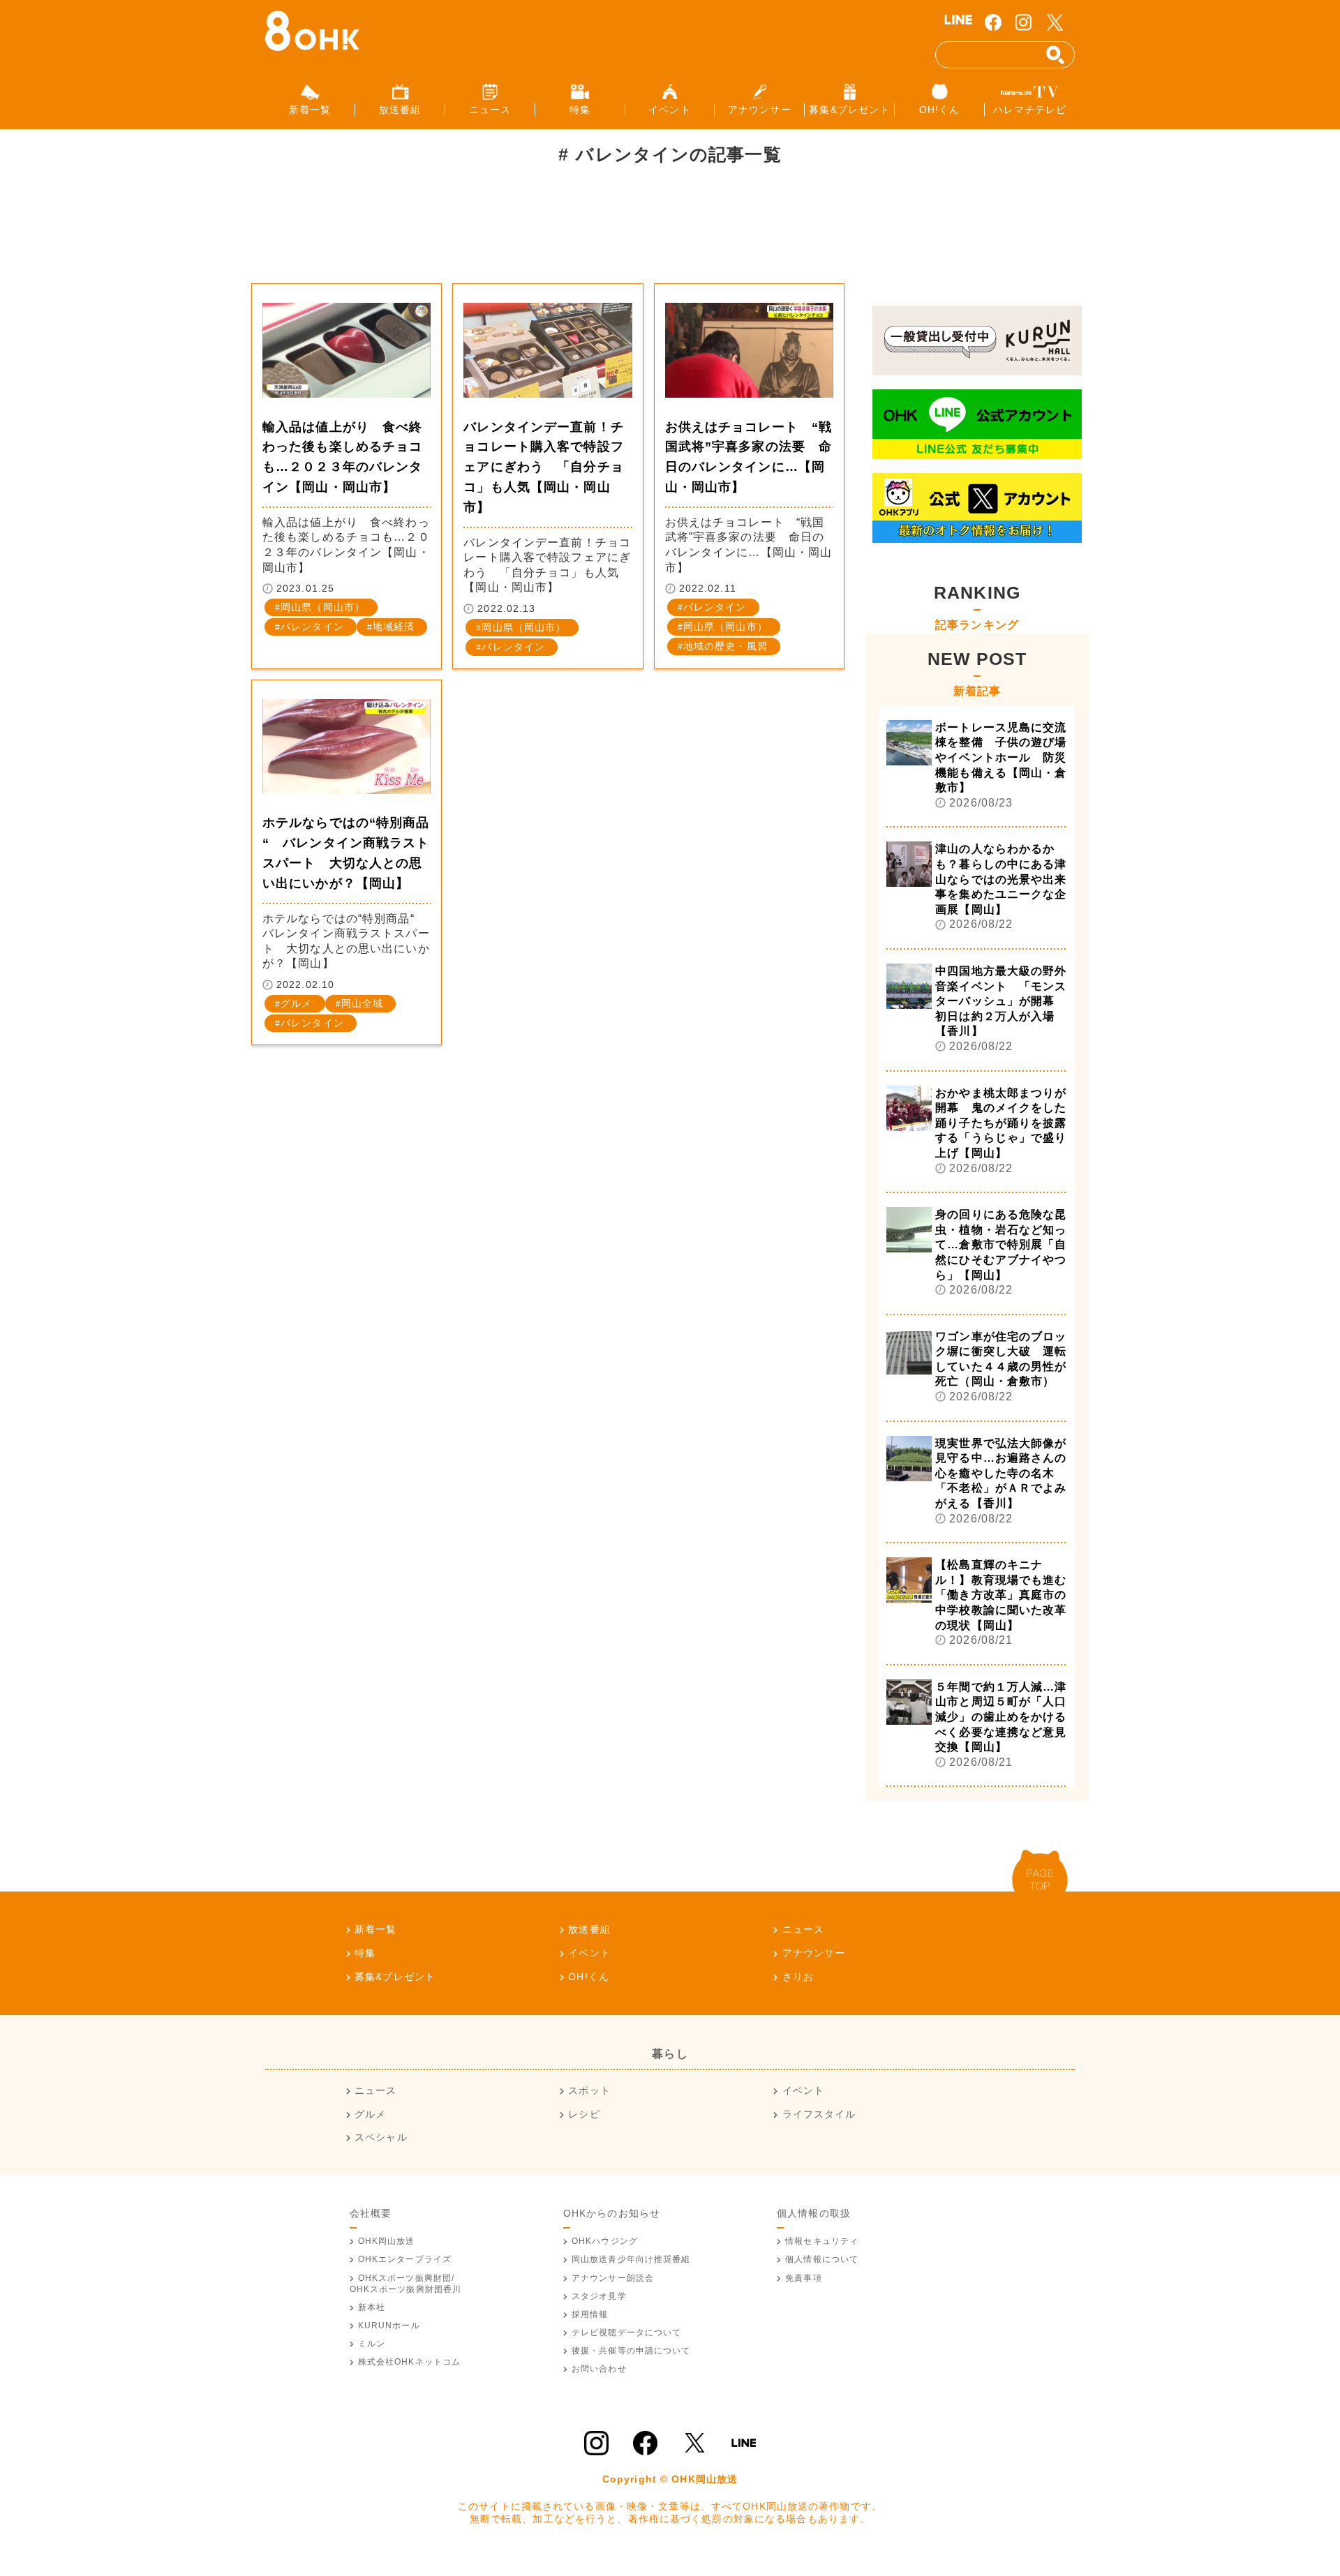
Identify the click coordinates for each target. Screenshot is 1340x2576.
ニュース (803, 1929)
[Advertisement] (505, 233)
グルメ (296, 1003)
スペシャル (381, 2137)
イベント (589, 1953)
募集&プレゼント (395, 1977)
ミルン (372, 2344)
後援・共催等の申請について (631, 2351)
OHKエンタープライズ (405, 2259)
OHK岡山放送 (387, 2241)
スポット (589, 2090)
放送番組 (589, 1929)
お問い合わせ (599, 2369)
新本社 (372, 2307)
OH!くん (589, 1977)
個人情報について (822, 2259)
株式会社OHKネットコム (409, 2362)
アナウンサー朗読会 (613, 2278)
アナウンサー (814, 1953)
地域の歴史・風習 (725, 646)
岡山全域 (362, 1003)
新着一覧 (375, 1929)
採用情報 (590, 2314)
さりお (798, 1977)
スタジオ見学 (599, 2296)
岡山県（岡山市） (323, 607)
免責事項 (803, 2278)
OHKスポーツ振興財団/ (406, 2284)
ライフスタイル (819, 2114)
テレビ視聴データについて (626, 2332)
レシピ (584, 2114)
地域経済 (394, 627)
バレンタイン (312, 627)
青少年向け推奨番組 (631, 2259)
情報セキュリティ (822, 2241)
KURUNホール (389, 2326)
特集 (365, 1953)
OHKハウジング (605, 2241)
